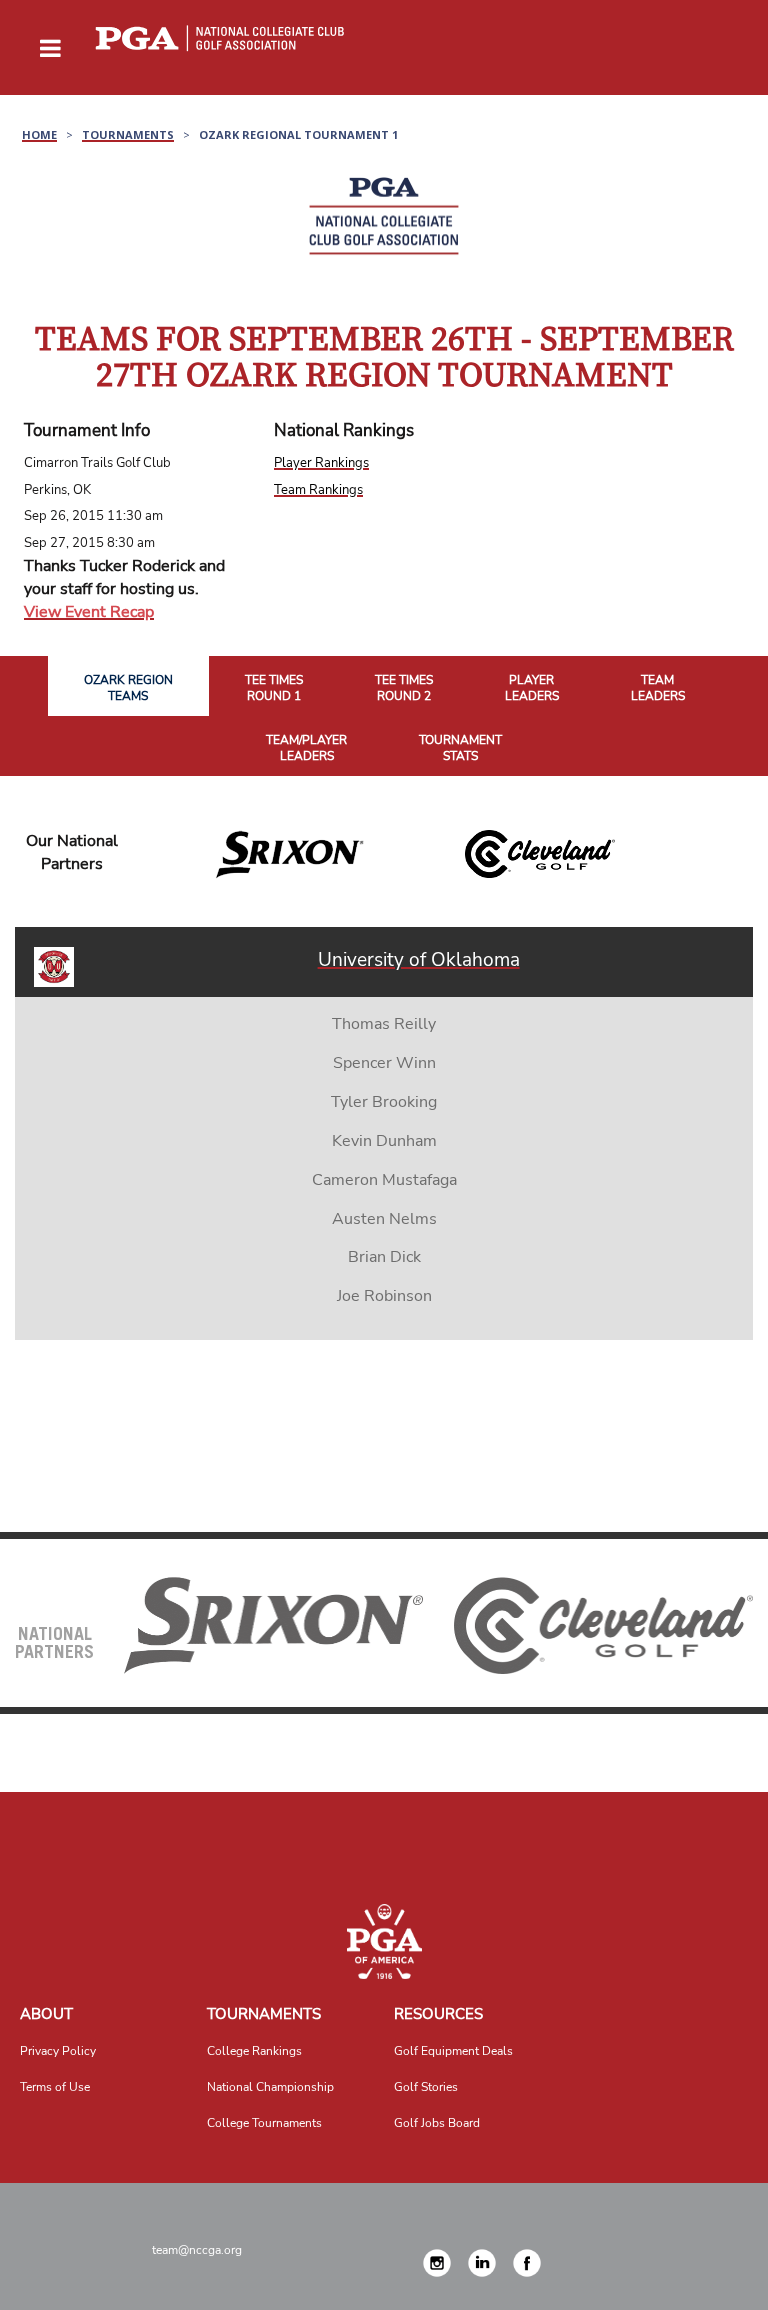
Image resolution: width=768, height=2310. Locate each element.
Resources (438, 2014)
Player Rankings (321, 463)
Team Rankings (318, 490)
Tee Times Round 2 (404, 688)
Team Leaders (658, 688)
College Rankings (254, 2051)
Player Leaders (532, 688)
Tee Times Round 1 (274, 688)
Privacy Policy (58, 2051)
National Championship (270, 2087)
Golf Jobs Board (437, 2123)
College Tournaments (264, 2123)
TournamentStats (460, 748)
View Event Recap (89, 612)
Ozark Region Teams (128, 688)
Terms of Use (55, 2087)
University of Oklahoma (419, 960)
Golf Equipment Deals (453, 2051)
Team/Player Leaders (306, 748)
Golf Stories (426, 2087)
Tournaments (264, 2014)
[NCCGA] (384, 1941)
